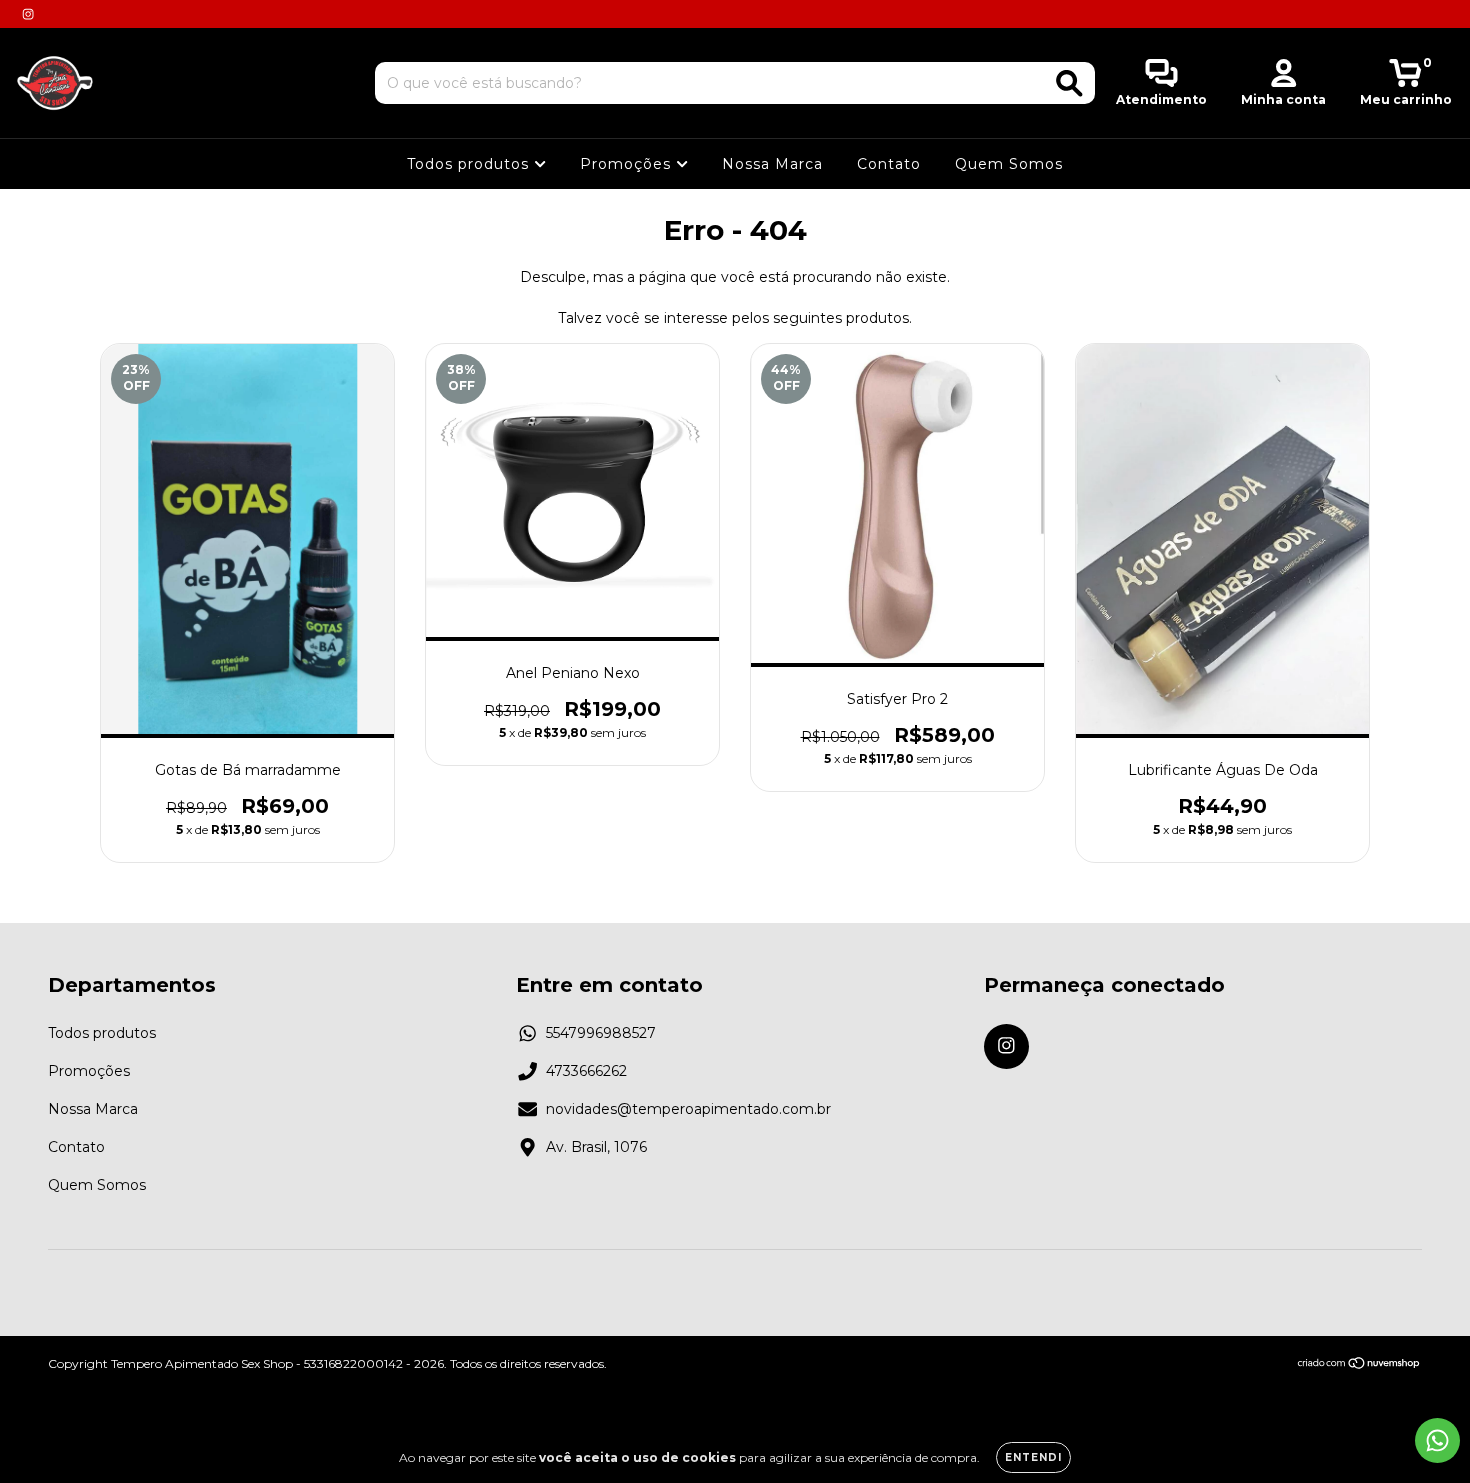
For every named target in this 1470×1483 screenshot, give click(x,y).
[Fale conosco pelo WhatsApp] (1437, 1440)
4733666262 (586, 1071)
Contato (889, 164)
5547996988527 (601, 1033)
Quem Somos (1009, 164)
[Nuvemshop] (1359, 1364)
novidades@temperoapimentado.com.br (688, 1109)
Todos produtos (470, 164)
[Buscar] (1069, 83)
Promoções (628, 164)
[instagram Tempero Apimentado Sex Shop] (28, 14)
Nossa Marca (772, 164)
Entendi (1033, 1457)
